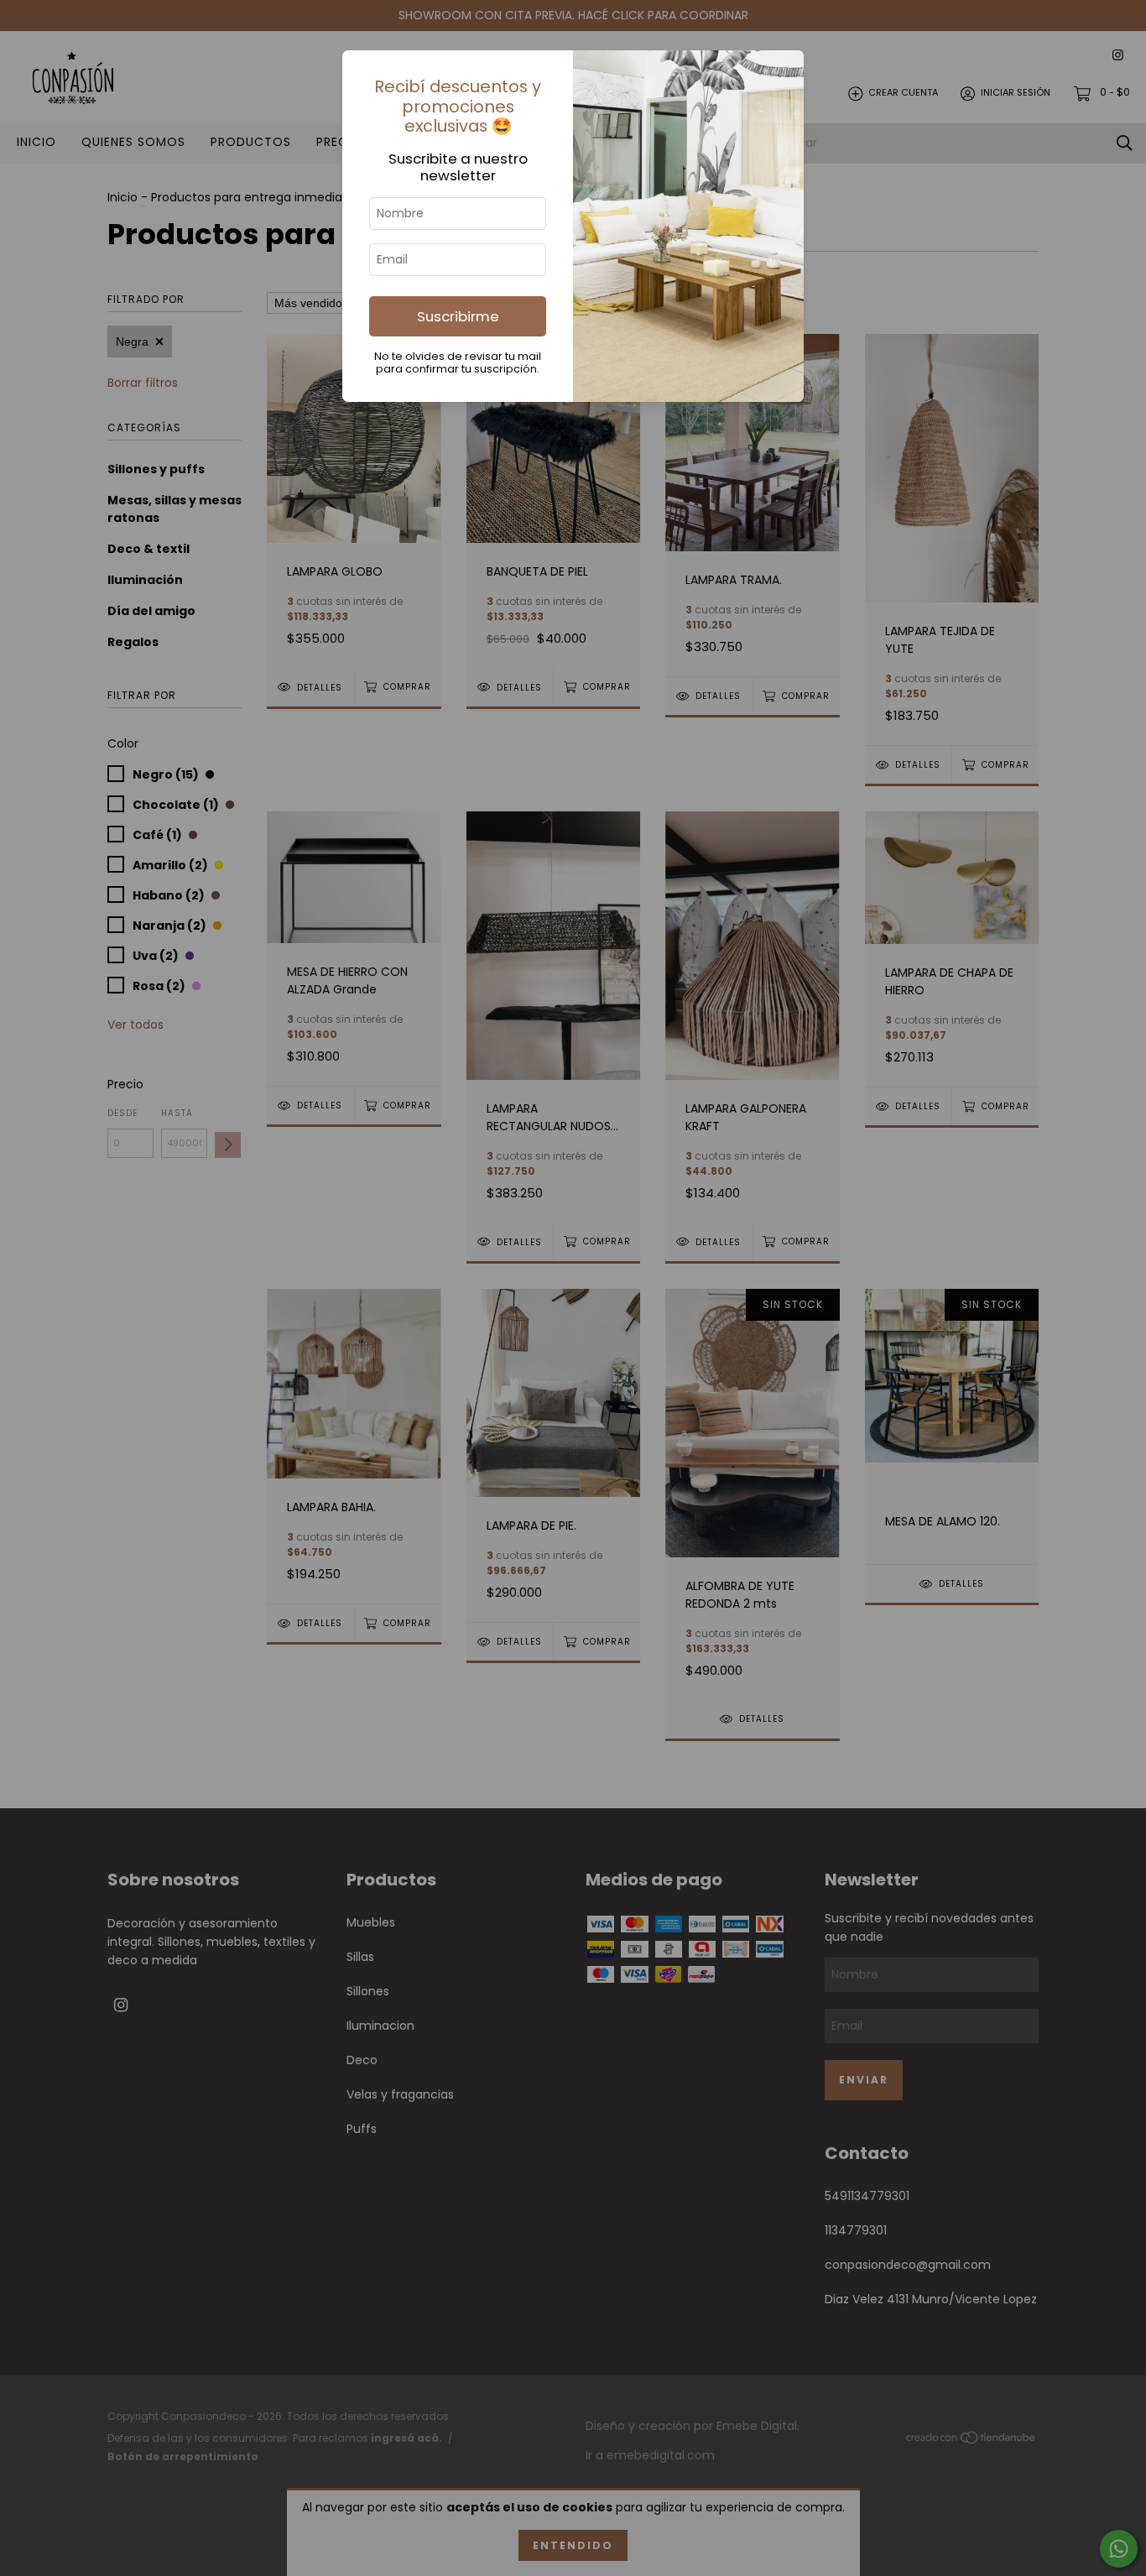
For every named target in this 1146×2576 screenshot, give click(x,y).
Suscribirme (458, 316)
